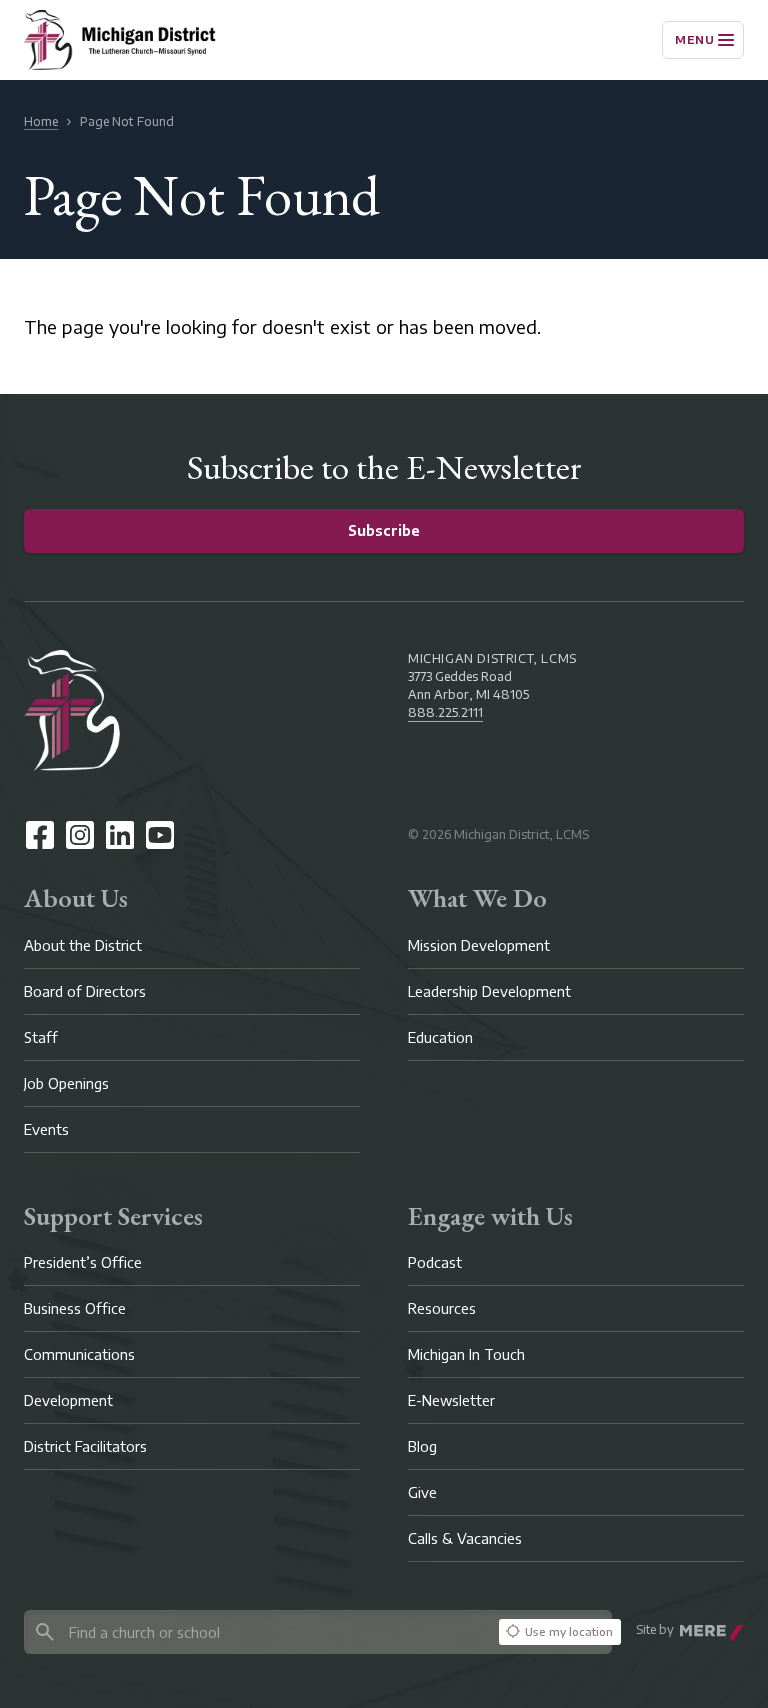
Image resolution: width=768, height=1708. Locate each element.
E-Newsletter (451, 1400)
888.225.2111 (445, 712)
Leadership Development (489, 991)
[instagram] (80, 835)
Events (46, 1129)
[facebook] (40, 835)
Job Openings (66, 1083)
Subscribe (384, 530)
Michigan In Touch (466, 1354)
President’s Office (83, 1262)
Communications (79, 1354)
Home (41, 121)
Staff (41, 1037)
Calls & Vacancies (465, 1538)
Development (68, 1400)
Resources (442, 1308)
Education (440, 1037)
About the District (83, 945)
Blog (422, 1446)
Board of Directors (85, 991)
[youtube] (160, 835)
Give (422, 1492)
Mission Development (479, 945)
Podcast (435, 1262)
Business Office (75, 1308)
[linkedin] (120, 835)
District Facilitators (85, 1446)
